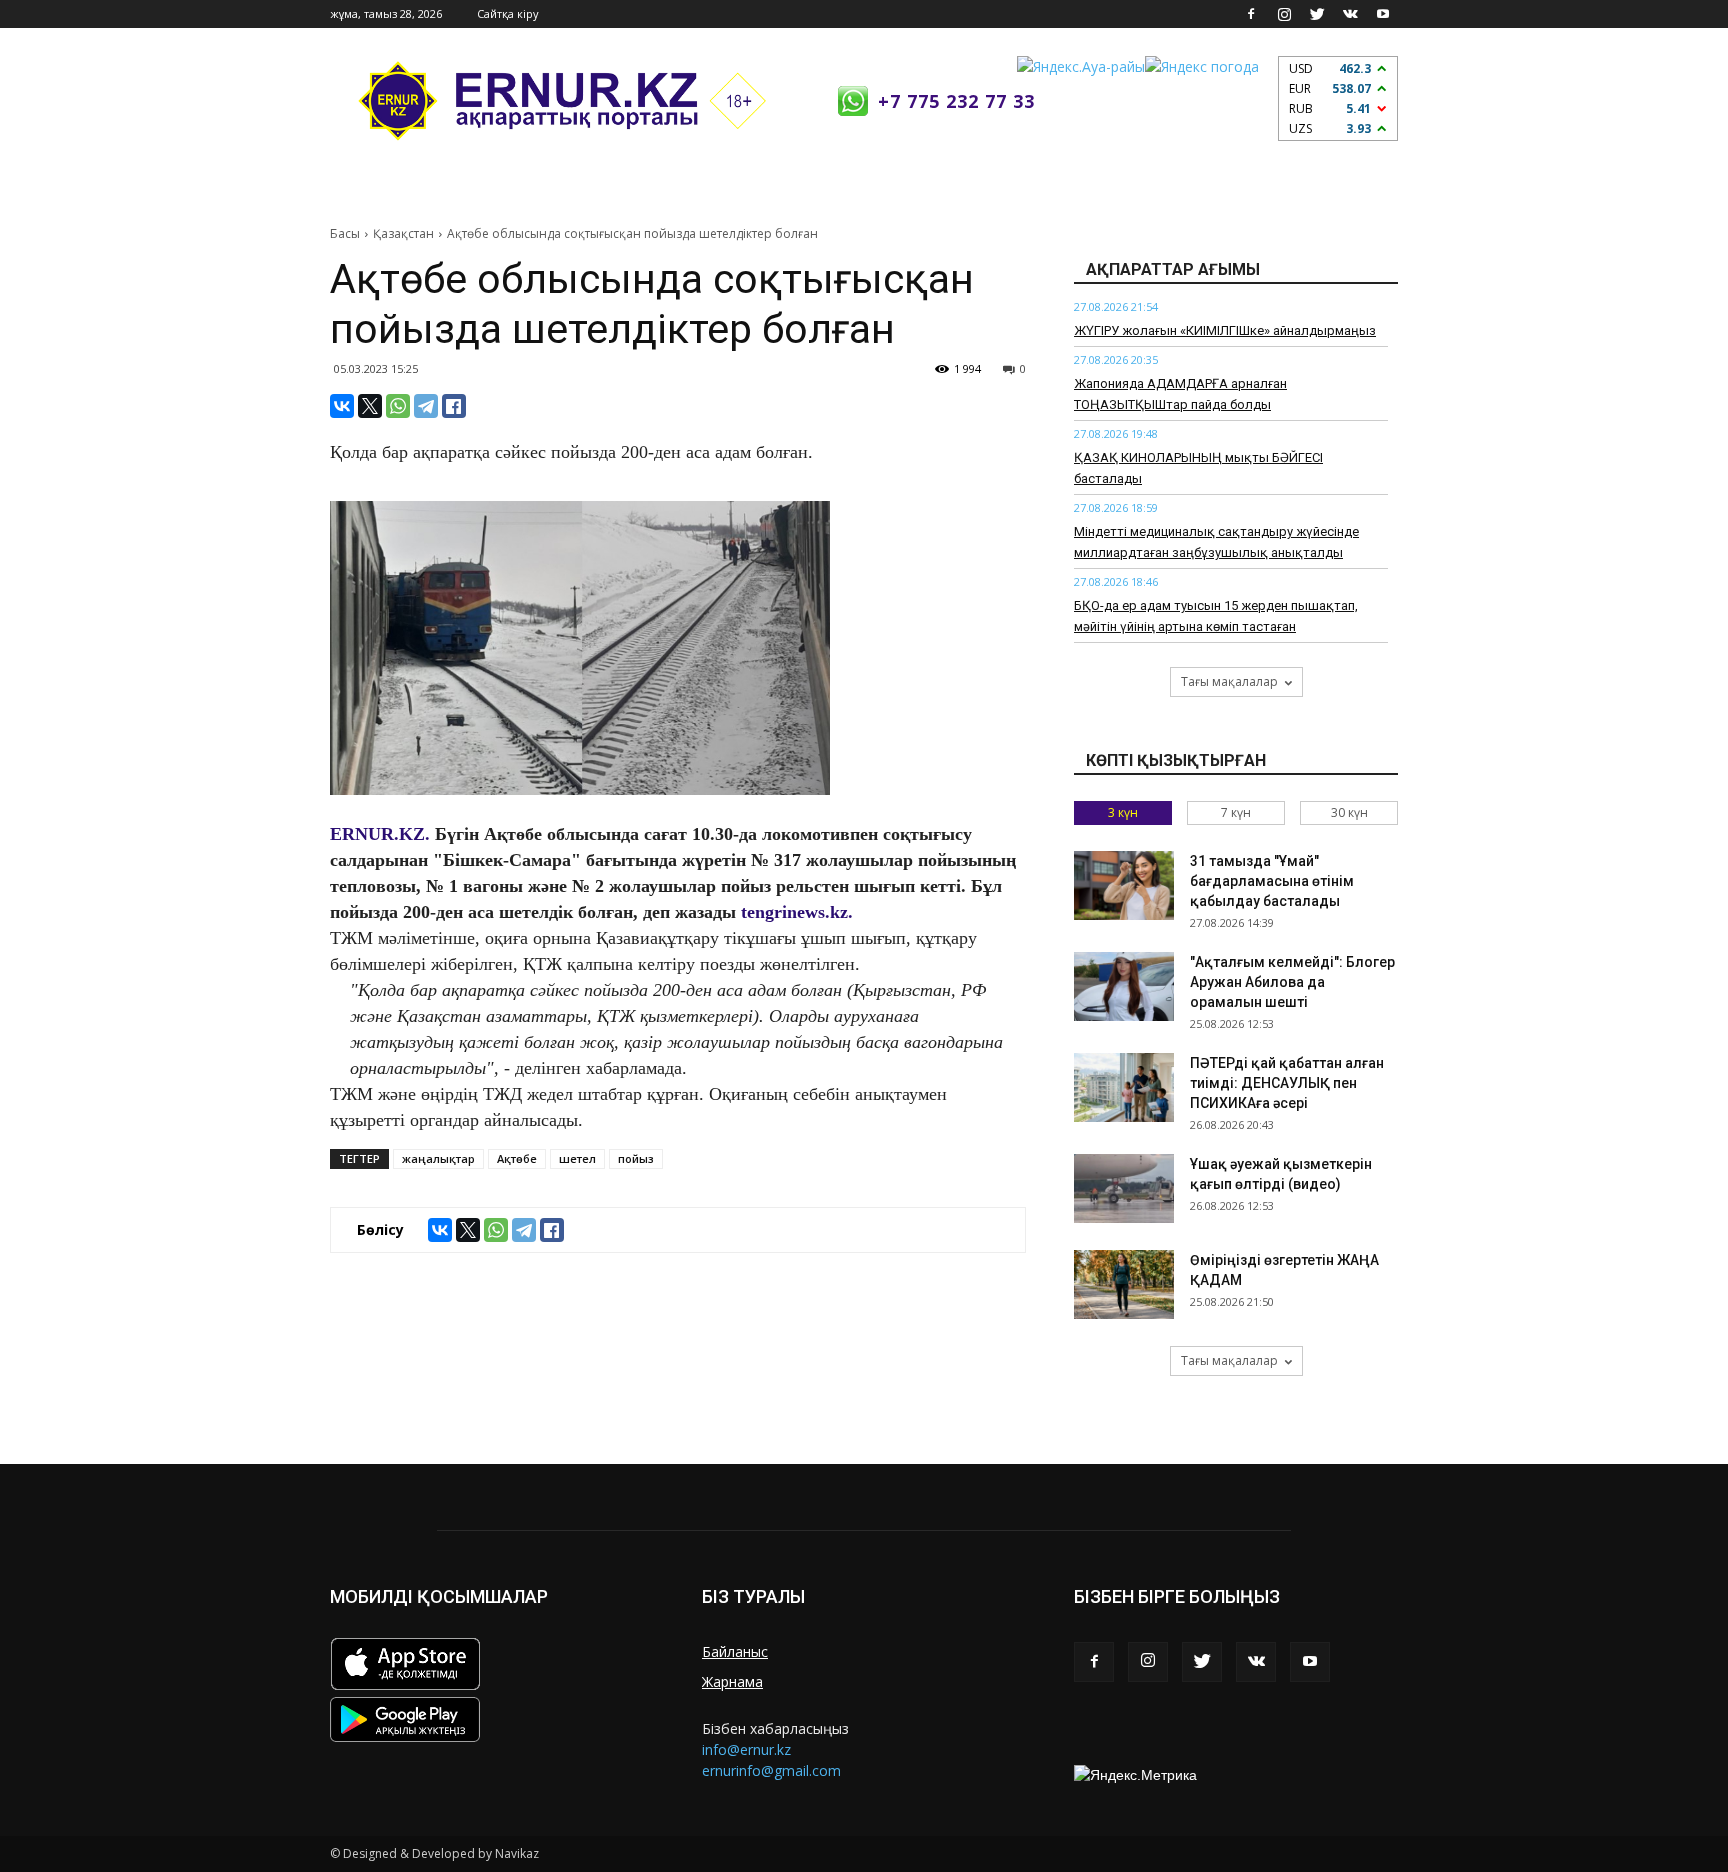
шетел (577, 1158)
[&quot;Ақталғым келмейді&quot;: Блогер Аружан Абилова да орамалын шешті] (1124, 986)
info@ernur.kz (746, 1749)
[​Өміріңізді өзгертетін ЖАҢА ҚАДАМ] (1124, 1284)
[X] (370, 406)
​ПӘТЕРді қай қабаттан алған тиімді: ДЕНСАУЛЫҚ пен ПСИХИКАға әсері (1287, 1083)
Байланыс (735, 1651)
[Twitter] (1317, 14)
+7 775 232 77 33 (956, 101)
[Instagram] (1284, 14)
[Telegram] (426, 406)
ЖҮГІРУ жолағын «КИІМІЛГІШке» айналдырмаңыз (1225, 330)
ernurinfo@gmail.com (771, 1770)
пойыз (636, 1158)
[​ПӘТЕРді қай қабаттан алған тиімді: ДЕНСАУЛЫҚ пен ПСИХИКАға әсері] (1124, 1087)
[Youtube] (1383, 14)
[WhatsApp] (398, 406)
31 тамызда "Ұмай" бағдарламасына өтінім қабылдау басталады (1272, 881)
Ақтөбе (517, 1158)
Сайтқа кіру (508, 13)
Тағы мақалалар (1229, 681)
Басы (345, 233)
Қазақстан (403, 233)
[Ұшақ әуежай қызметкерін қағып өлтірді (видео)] (1124, 1188)
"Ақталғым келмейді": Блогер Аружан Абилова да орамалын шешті (1292, 982)
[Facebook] (1251, 14)
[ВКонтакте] (342, 406)
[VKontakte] (1350, 14)
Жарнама (732, 1681)
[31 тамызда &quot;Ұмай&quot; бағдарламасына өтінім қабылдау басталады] (1124, 885)
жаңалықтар (438, 1158)
